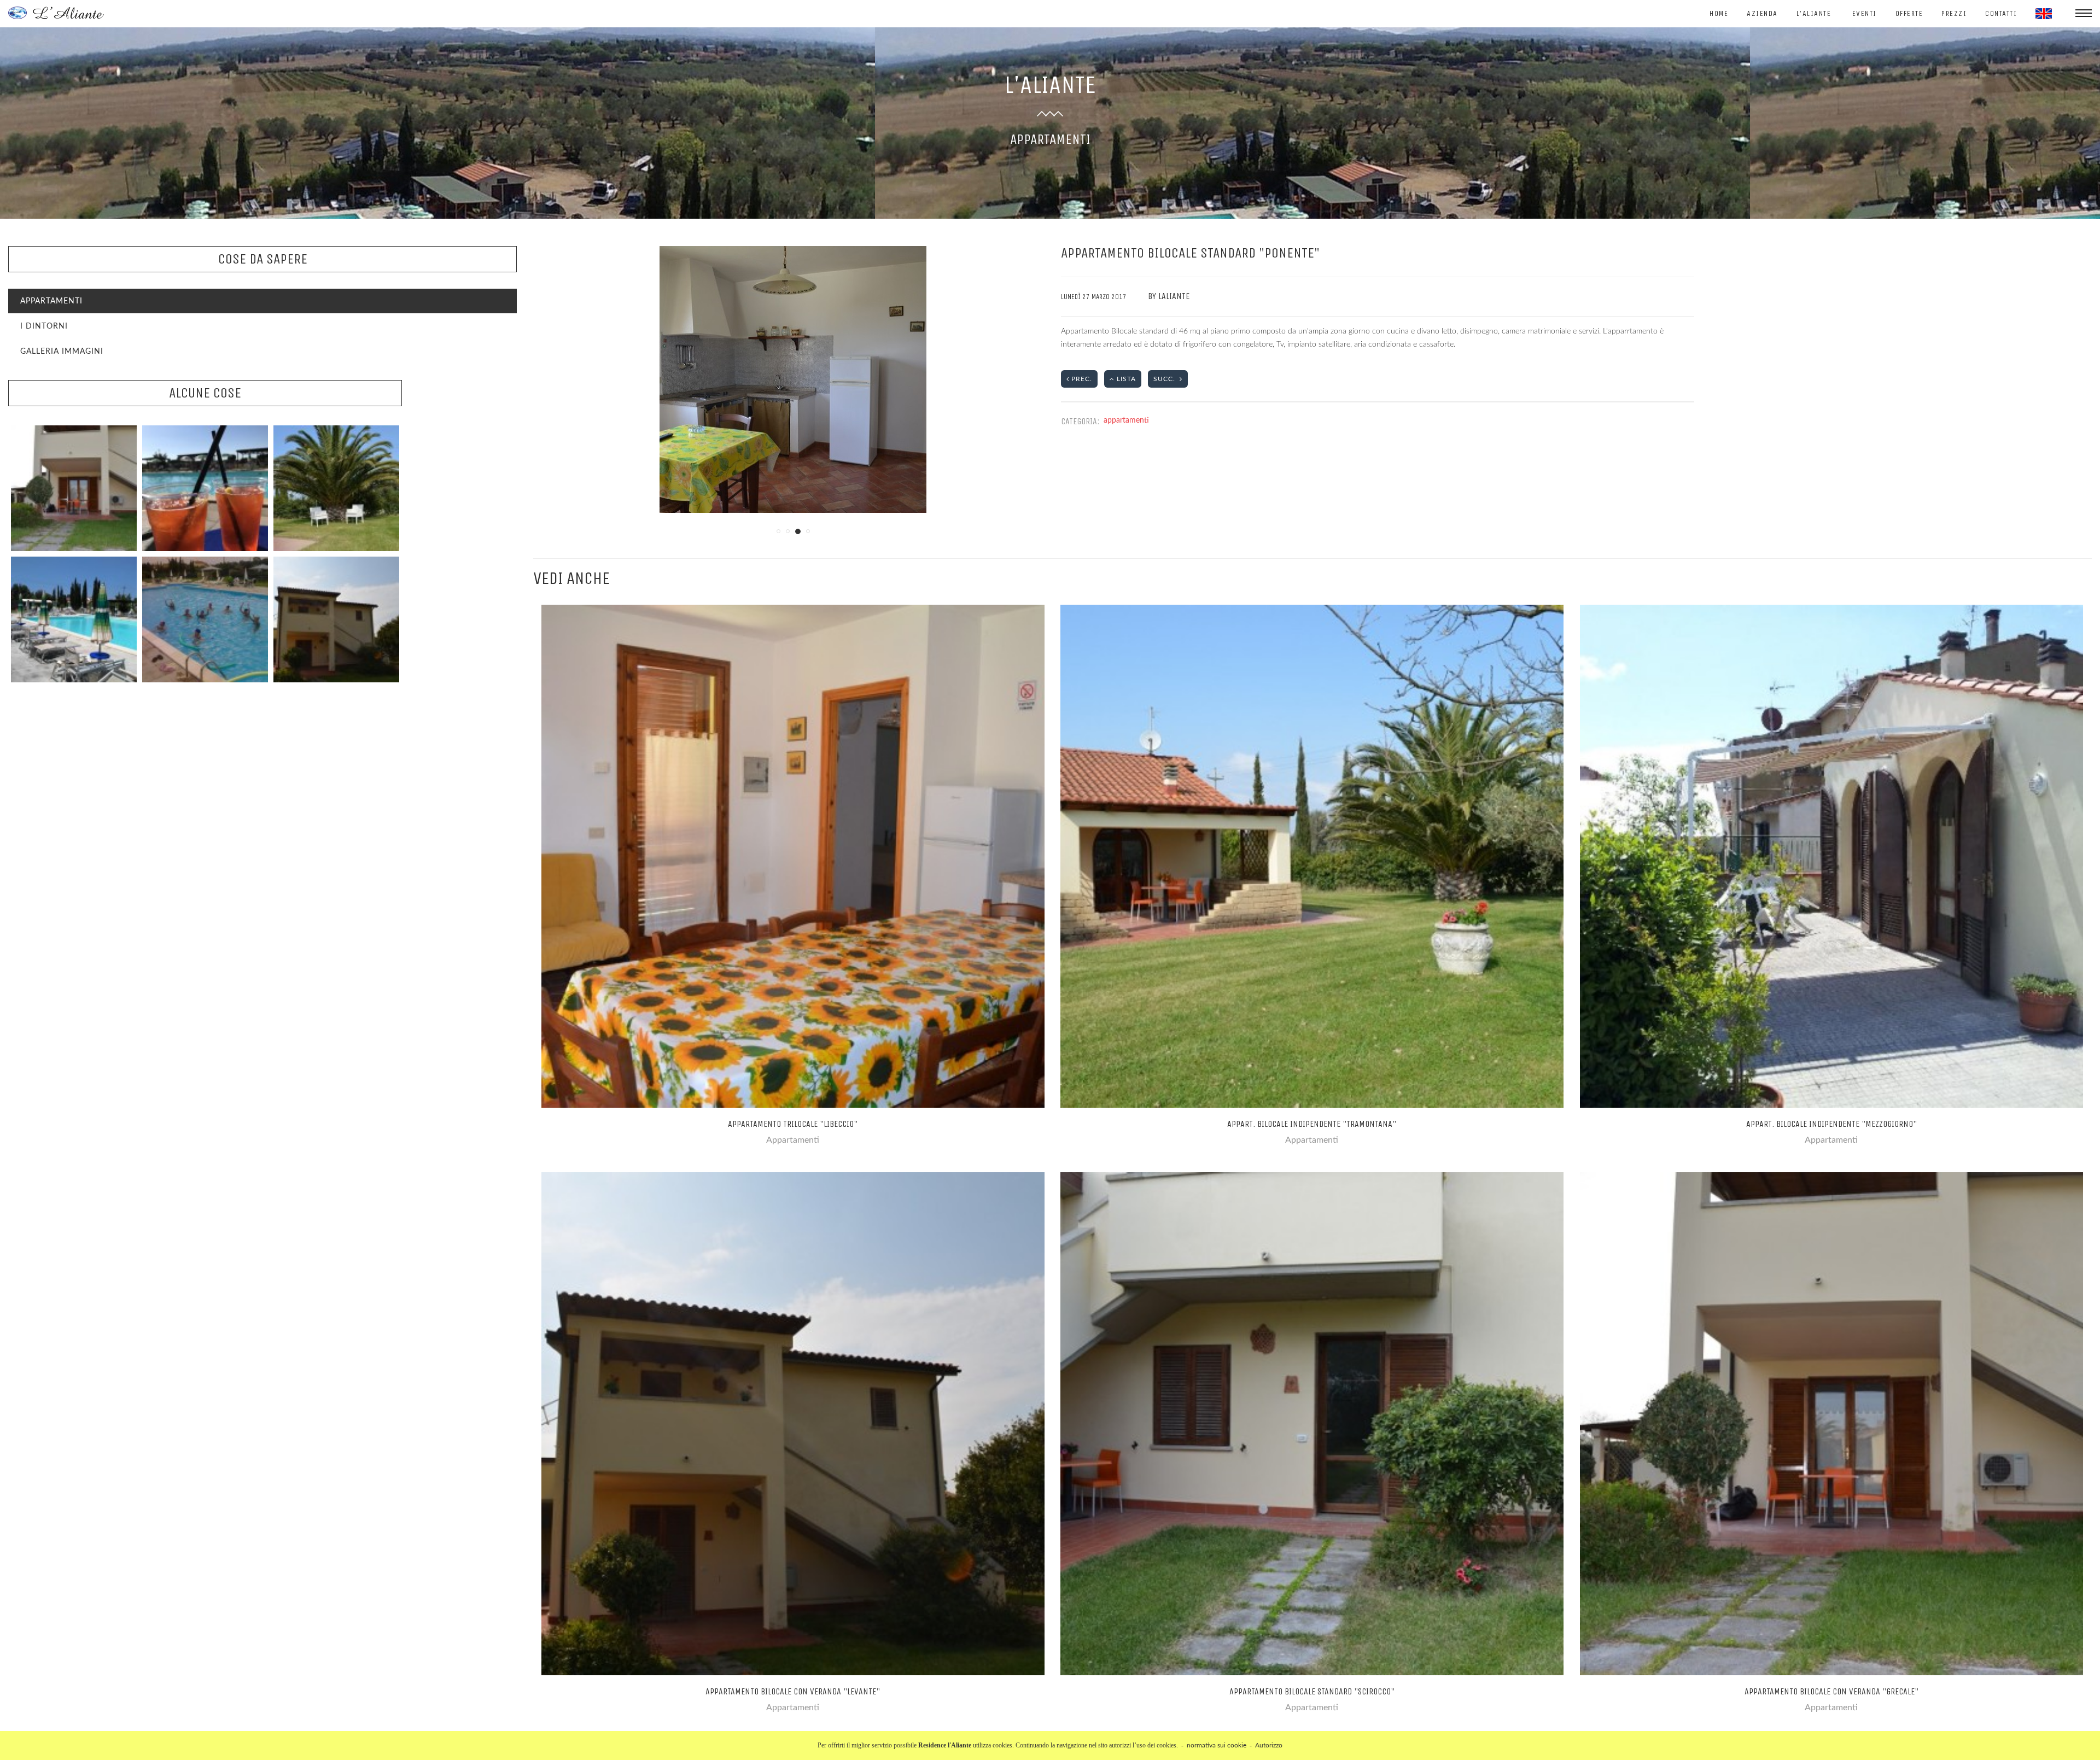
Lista (1125, 379)
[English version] (2044, 14)
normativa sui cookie (1217, 1745)
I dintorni (44, 326)
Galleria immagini (62, 352)
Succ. (1166, 379)
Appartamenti (51, 301)
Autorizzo (1269, 1745)
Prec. (1081, 379)
